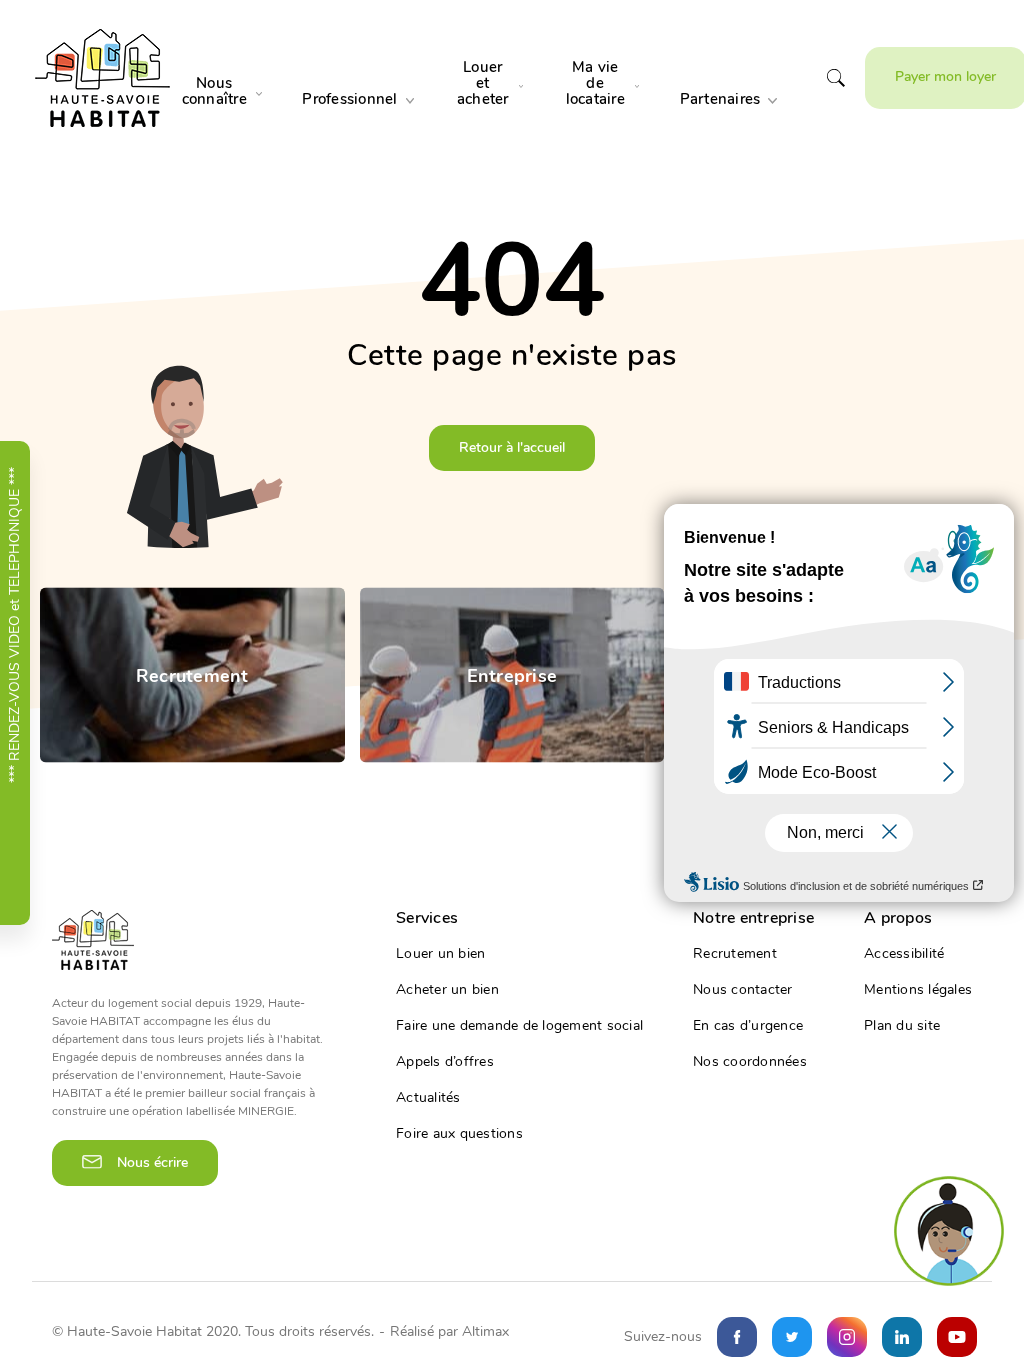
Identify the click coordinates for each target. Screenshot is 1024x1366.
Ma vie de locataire (595, 83)
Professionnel (349, 99)
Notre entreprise (753, 918)
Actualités (428, 1098)
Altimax (485, 1331)
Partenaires (720, 99)
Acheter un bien (447, 990)
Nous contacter (743, 990)
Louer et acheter (483, 83)
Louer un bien (440, 954)
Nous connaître (214, 91)
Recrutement (735, 954)
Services (427, 918)
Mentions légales (918, 990)
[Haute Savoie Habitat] (102, 78)
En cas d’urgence (748, 1026)
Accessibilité (904, 954)
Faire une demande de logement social (519, 1026)
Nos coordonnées (750, 1062)
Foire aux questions (459, 1134)
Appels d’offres (445, 1062)
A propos (898, 918)
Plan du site (902, 1026)
